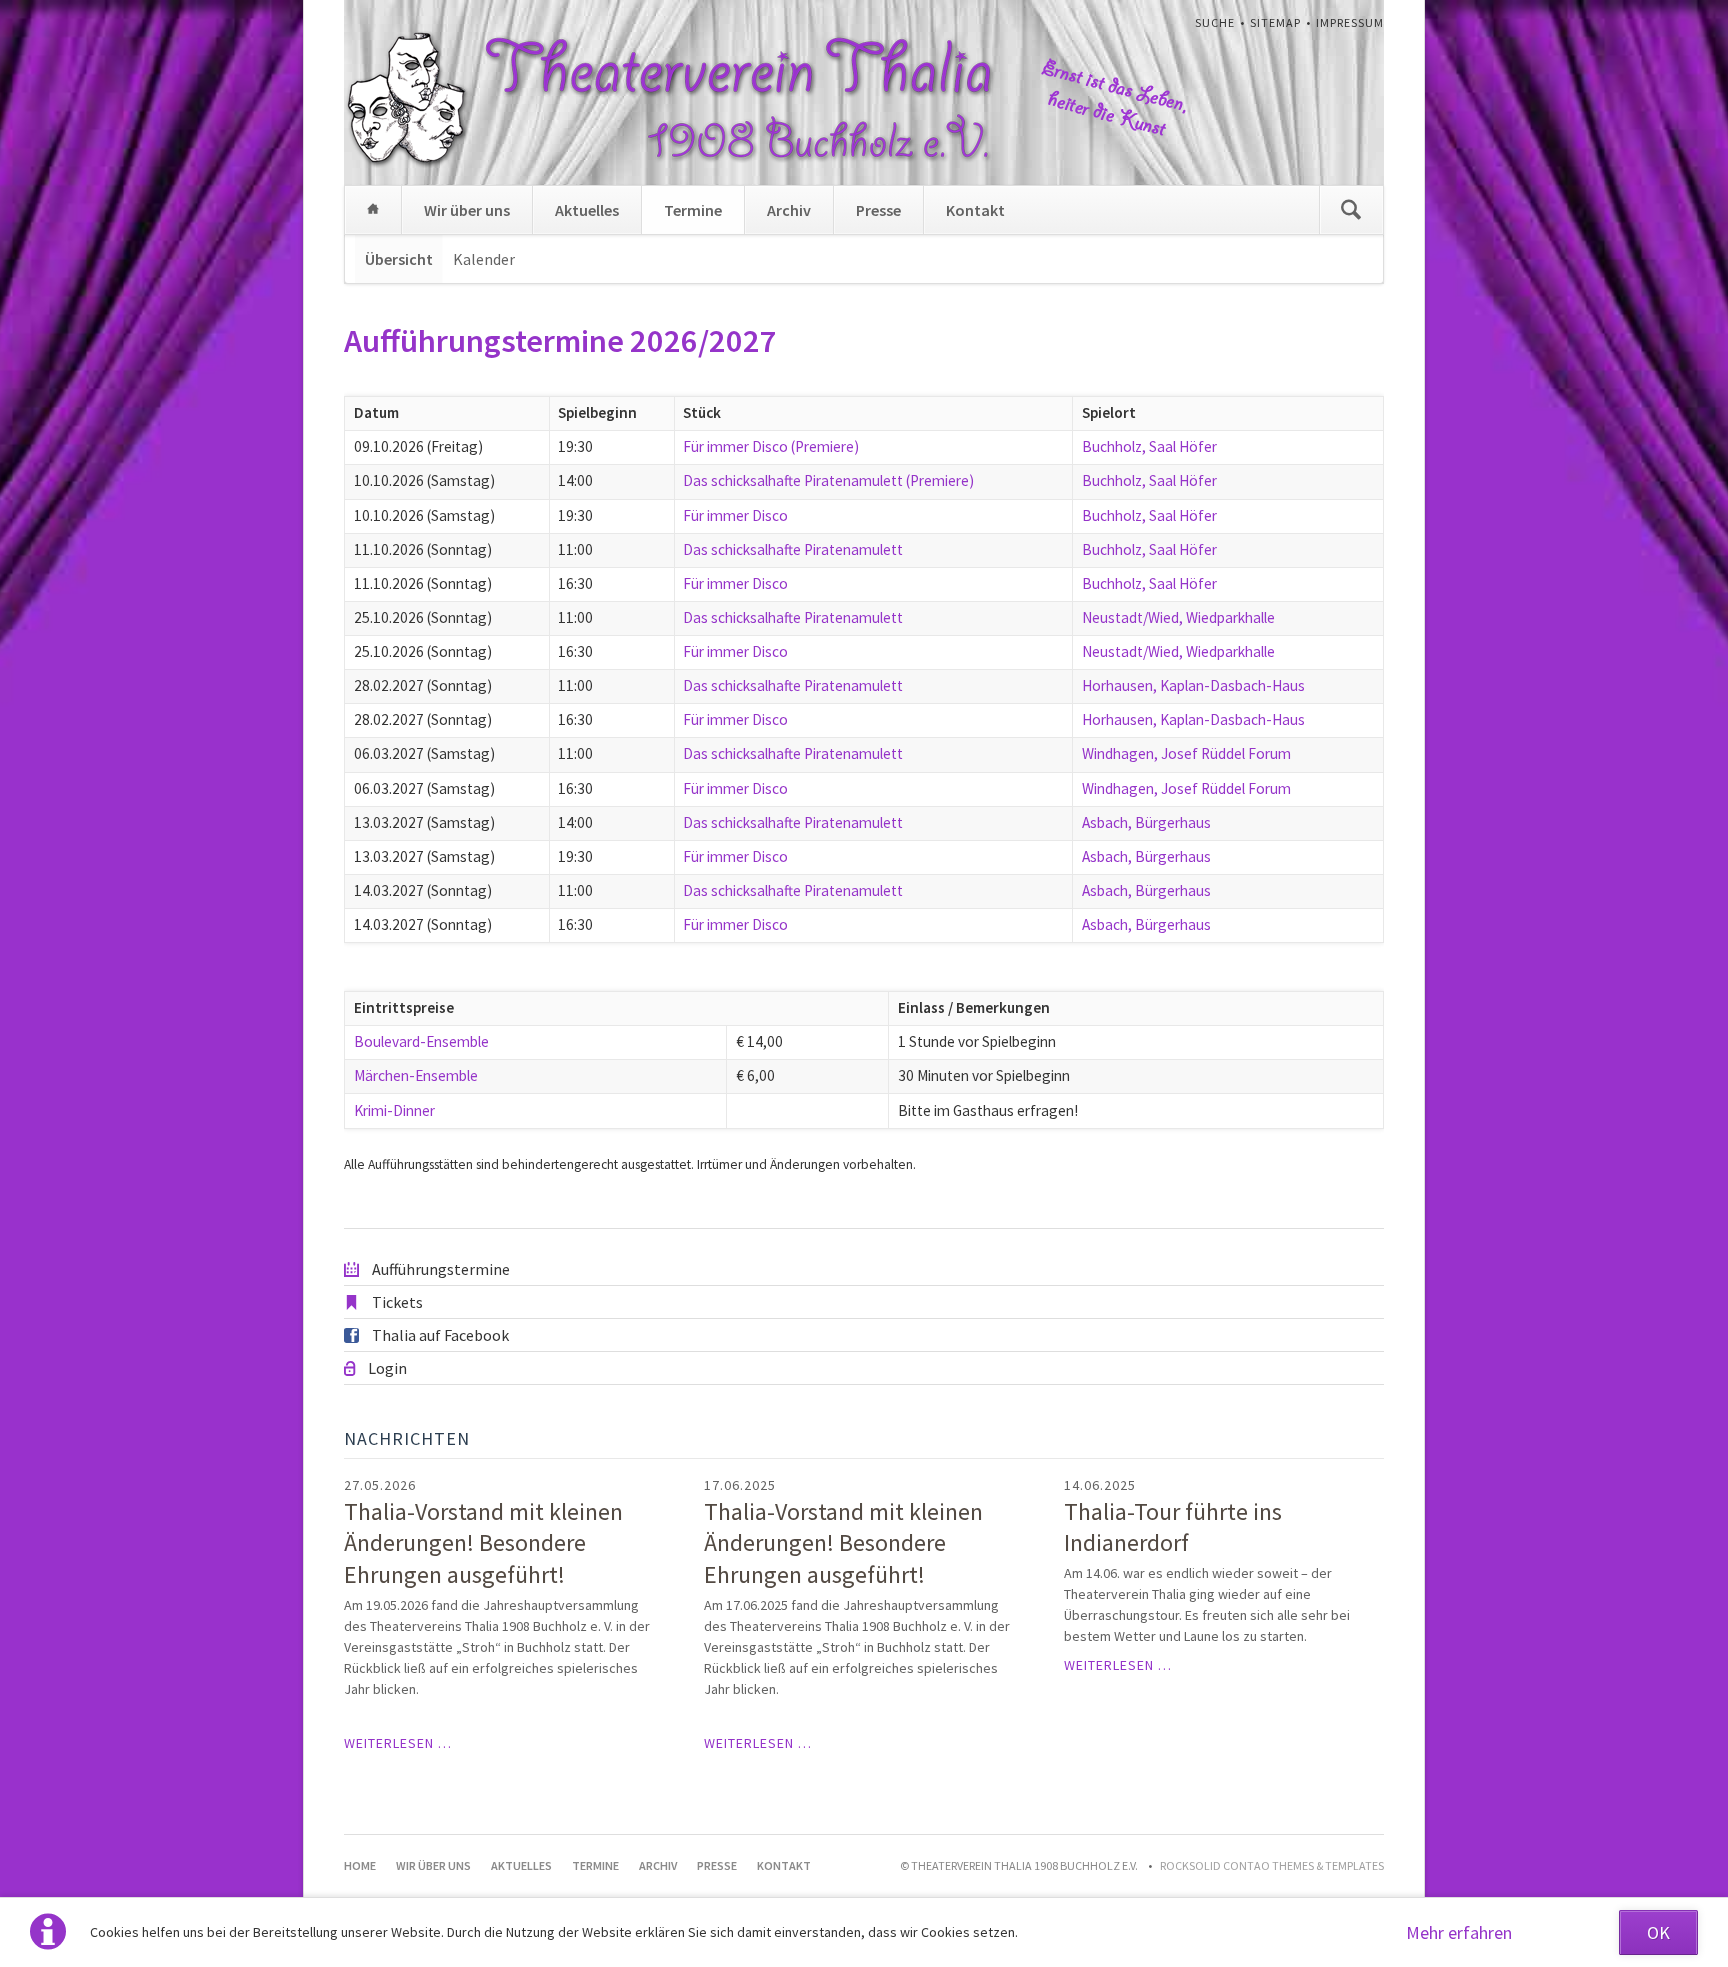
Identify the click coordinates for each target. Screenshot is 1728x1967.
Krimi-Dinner (394, 1110)
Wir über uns (467, 210)
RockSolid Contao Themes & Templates (1272, 1865)
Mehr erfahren (1459, 1932)
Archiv (789, 210)
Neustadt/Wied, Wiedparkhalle (1178, 617)
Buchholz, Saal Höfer (1149, 446)
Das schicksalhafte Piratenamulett (793, 549)
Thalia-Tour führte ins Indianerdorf (1173, 1527)
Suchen (1351, 210)
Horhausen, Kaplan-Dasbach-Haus (1193, 685)
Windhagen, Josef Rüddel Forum (1186, 753)
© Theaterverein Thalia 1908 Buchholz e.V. (1019, 1865)
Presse (878, 210)
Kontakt (975, 210)
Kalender (484, 259)
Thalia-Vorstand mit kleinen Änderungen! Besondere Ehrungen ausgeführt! (483, 1543)
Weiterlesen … (398, 1743)
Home (373, 210)
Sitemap (1275, 22)
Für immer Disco (735, 515)
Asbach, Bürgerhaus (1146, 822)
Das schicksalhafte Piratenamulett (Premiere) (828, 480)
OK (1658, 1932)
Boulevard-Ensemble (421, 1041)
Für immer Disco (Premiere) (771, 446)
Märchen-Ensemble (416, 1075)
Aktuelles (587, 210)
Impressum (1350, 22)
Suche (1215, 22)
